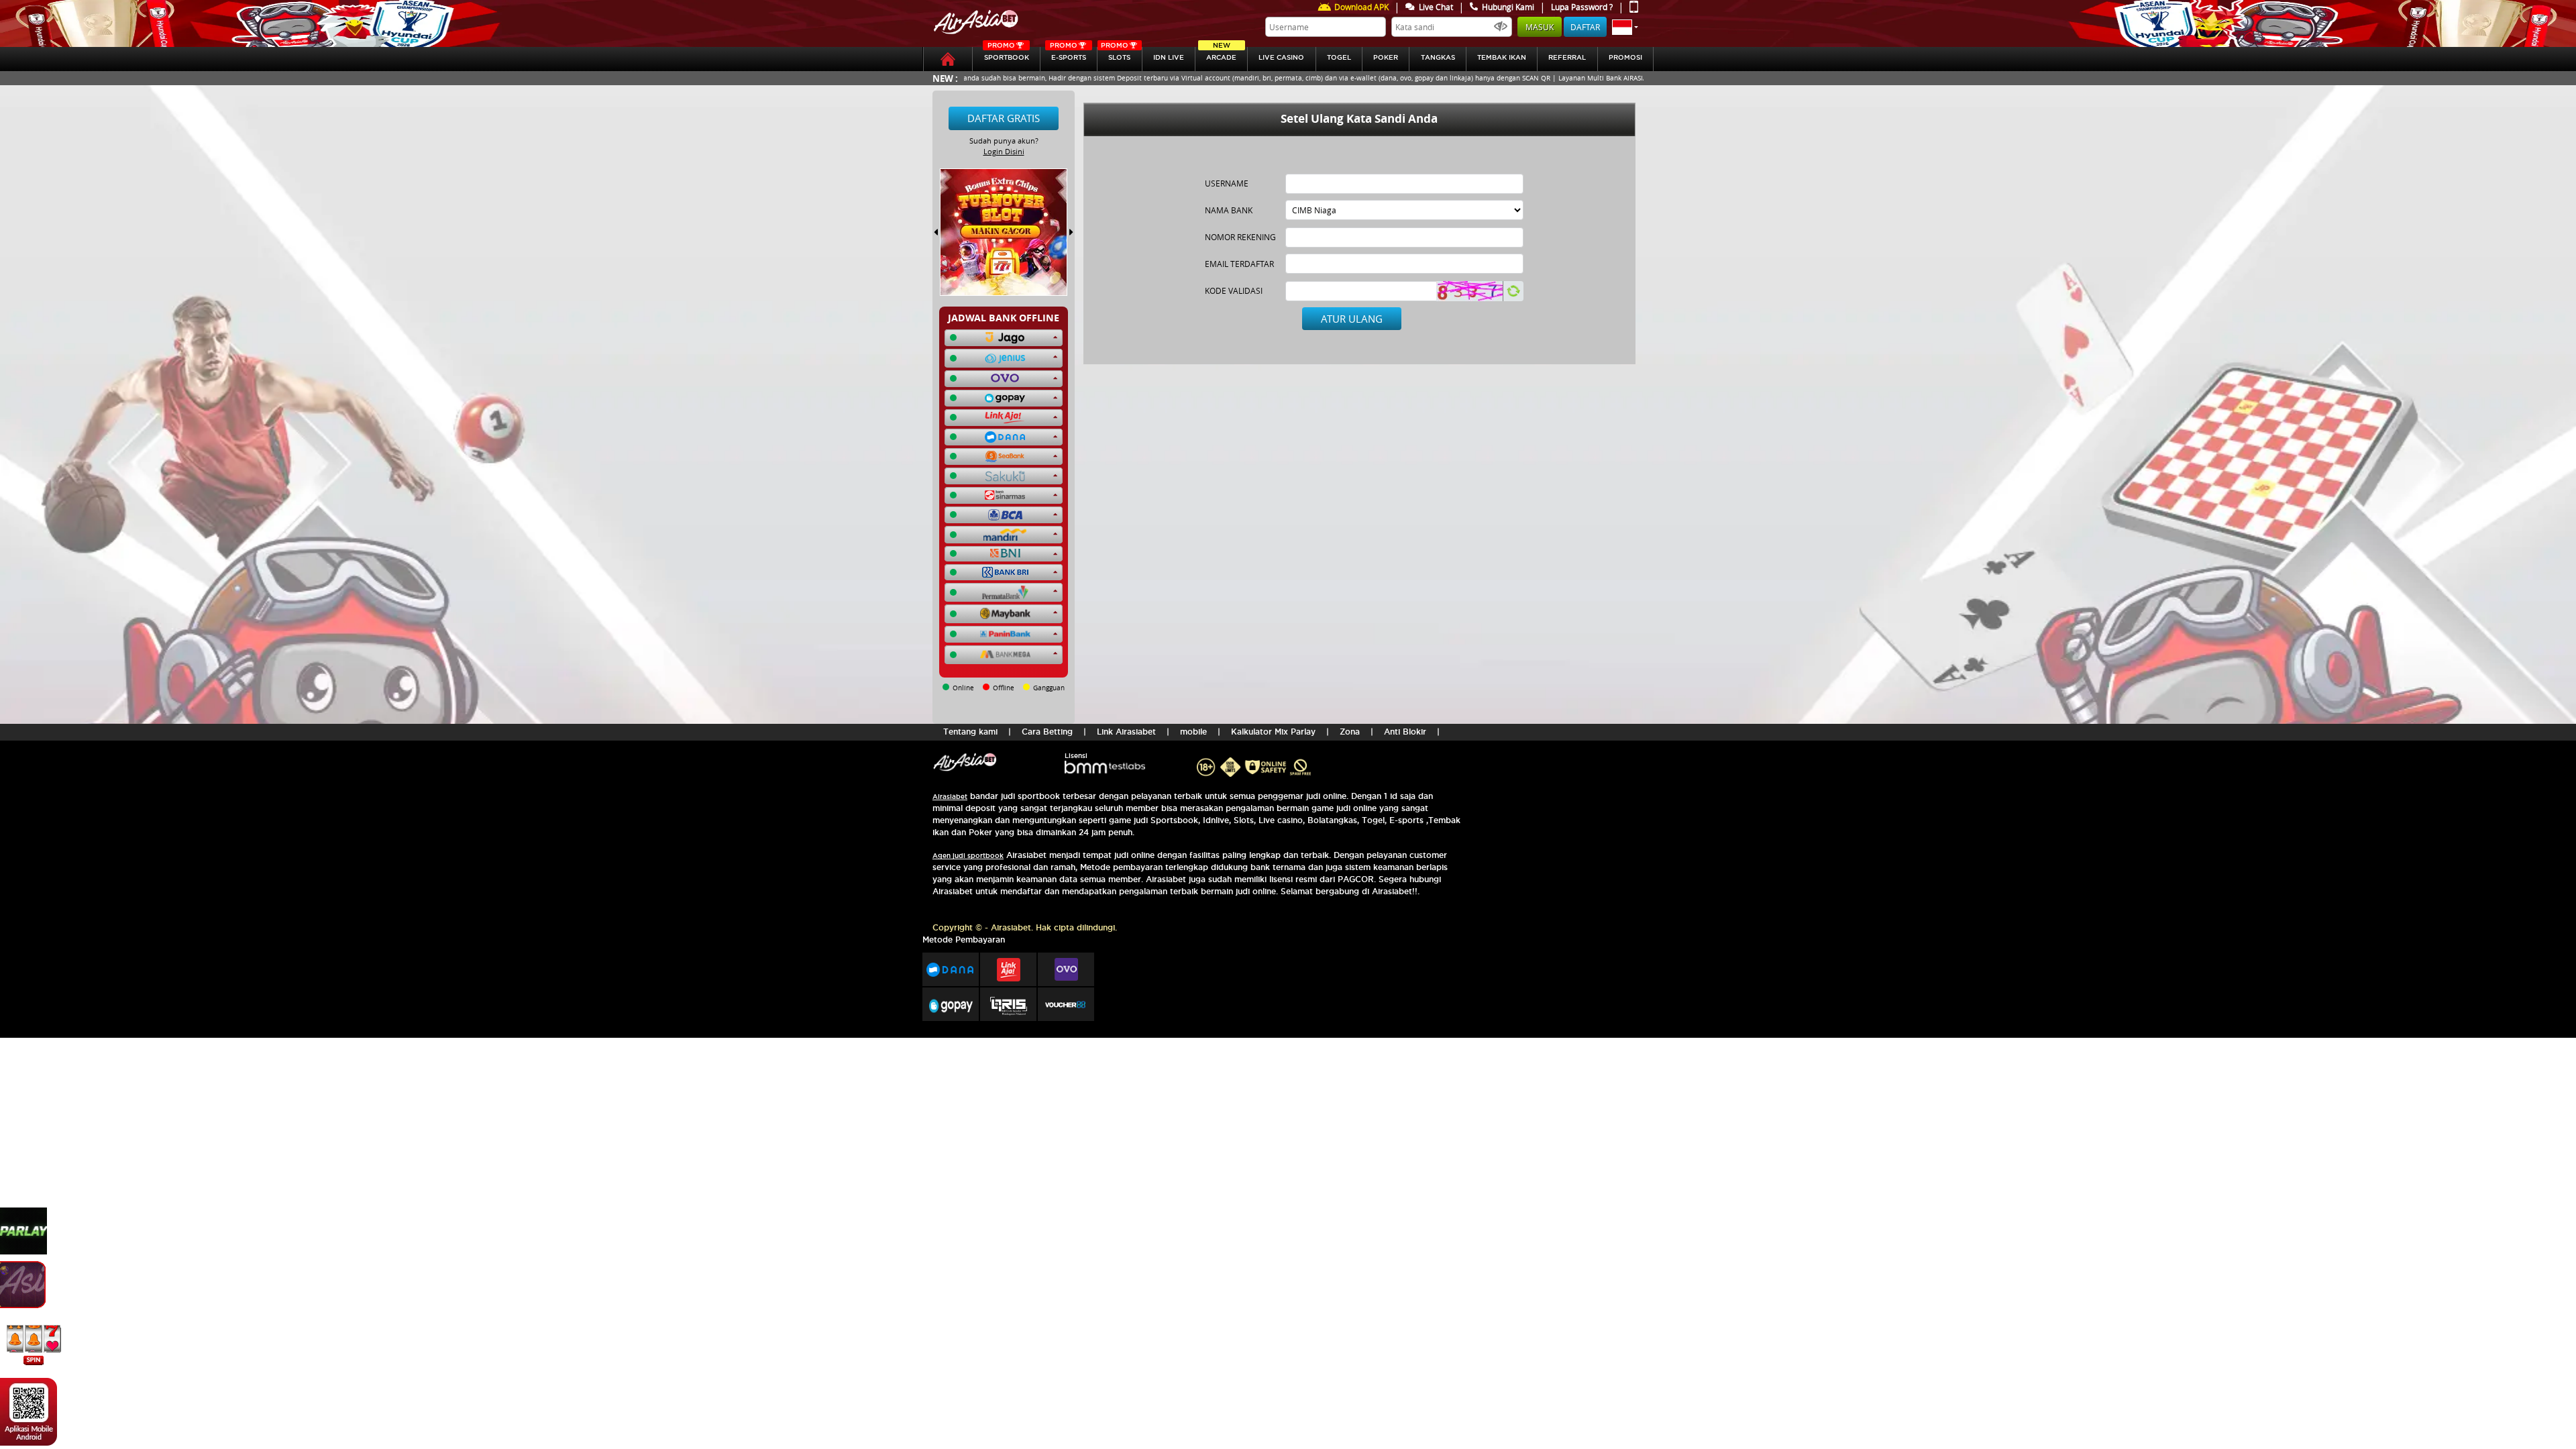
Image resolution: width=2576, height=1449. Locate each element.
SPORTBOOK (1007, 54)
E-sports (1068, 54)
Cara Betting (1047, 732)
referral (1567, 57)
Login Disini (1004, 151)
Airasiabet (950, 797)
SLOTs (1116, 54)
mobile (1193, 732)
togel (1339, 57)
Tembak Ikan (1502, 57)
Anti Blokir (1405, 732)
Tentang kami (970, 732)
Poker (1386, 57)
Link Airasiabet (1126, 732)
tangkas (1438, 57)
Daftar (1585, 27)
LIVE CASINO (1281, 57)
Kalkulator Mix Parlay (1273, 732)
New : (945, 78)
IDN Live (1169, 57)
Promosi (1625, 57)
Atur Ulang (1352, 319)
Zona (1350, 732)
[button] (1625, 27)
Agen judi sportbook (968, 856)
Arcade (1221, 54)
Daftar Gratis (1004, 118)
